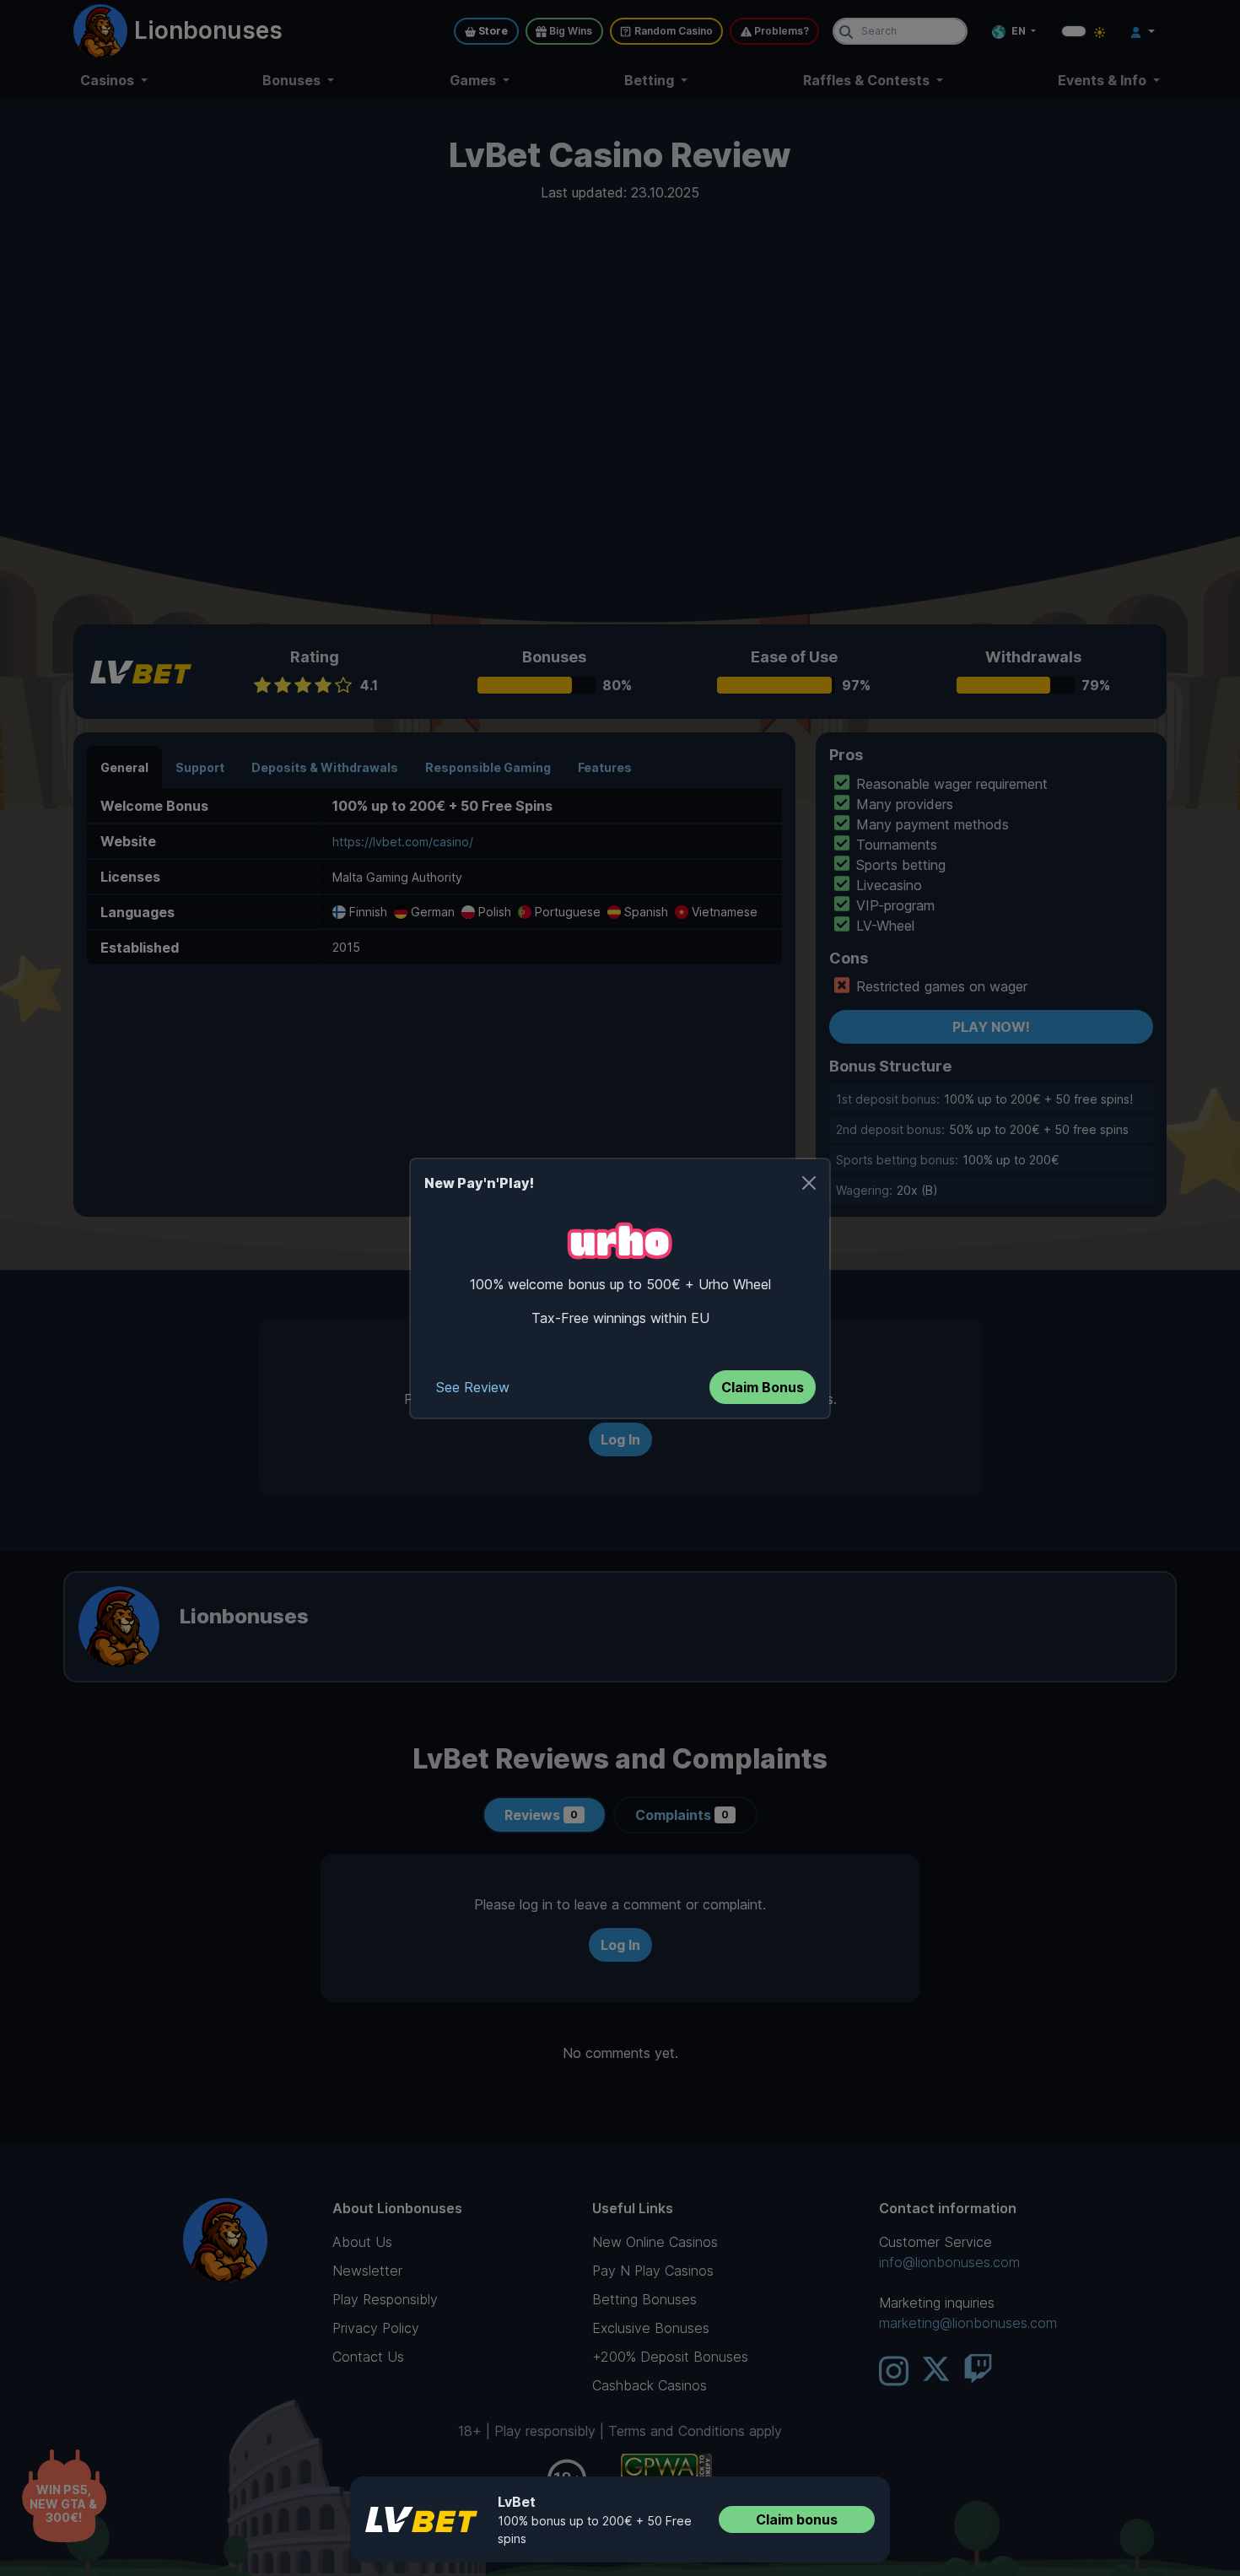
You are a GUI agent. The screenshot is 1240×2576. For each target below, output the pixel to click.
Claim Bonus (763, 1387)
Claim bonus (797, 2519)
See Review (473, 1387)
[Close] (809, 1183)
